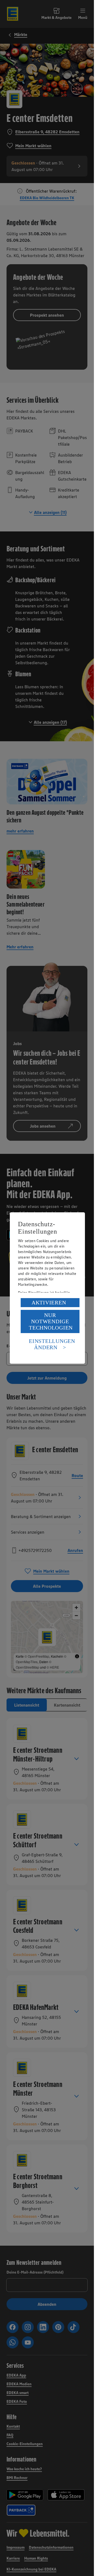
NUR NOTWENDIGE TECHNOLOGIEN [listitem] (51, 1321)
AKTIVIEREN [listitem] (49, 1302)
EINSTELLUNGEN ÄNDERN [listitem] (52, 1344)
